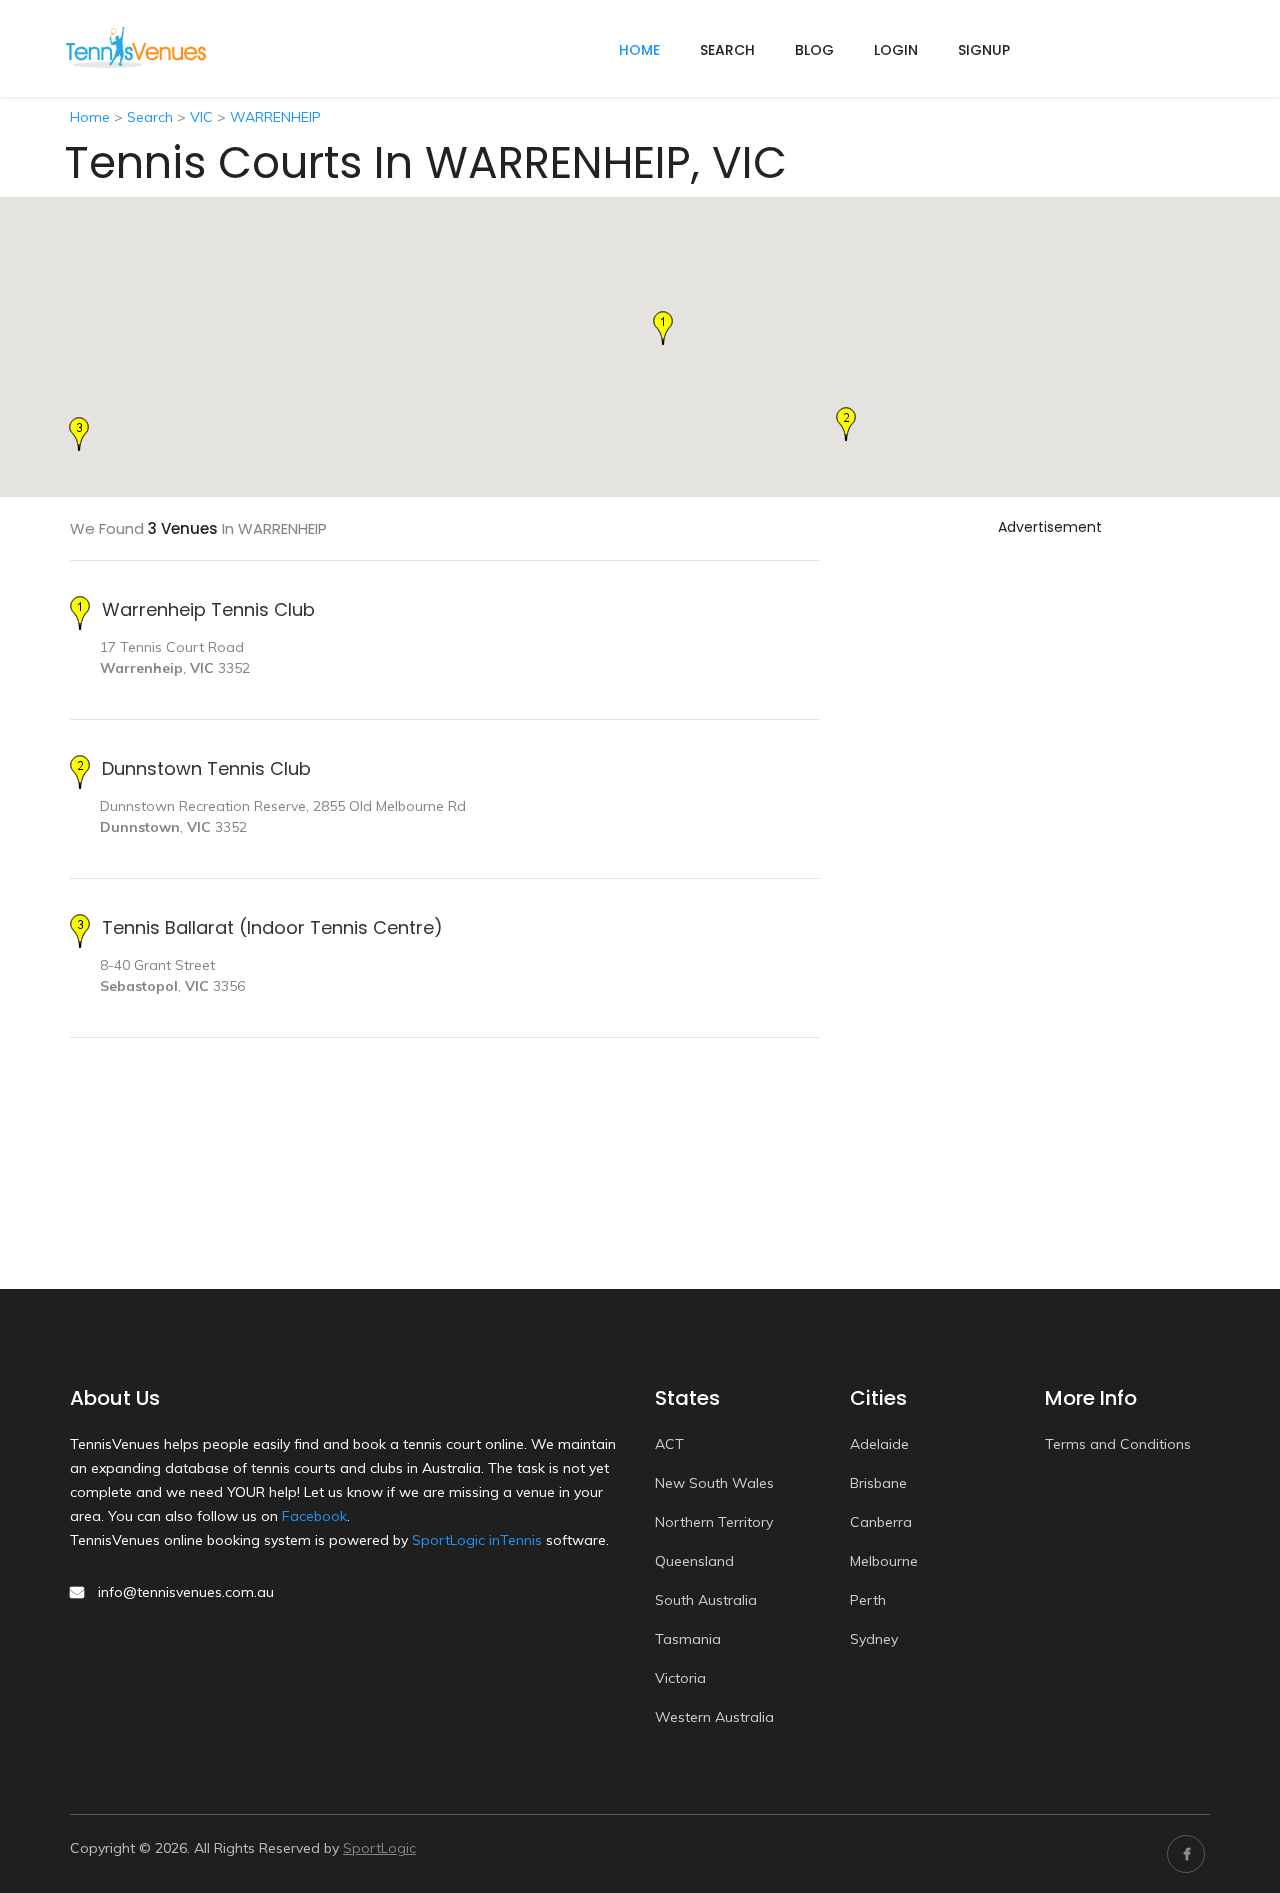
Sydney (874, 1639)
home (639, 50)
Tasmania (688, 1639)
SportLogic (379, 1848)
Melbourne (884, 1561)
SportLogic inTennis (477, 1540)
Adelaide (879, 1444)
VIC (201, 117)
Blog (814, 50)
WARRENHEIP (275, 117)
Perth (868, 1600)
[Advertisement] (1050, 843)
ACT (669, 1444)
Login (896, 50)
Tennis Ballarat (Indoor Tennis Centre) (272, 927)
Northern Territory (714, 1522)
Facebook (314, 1516)
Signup (984, 50)
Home (90, 117)
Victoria (680, 1678)
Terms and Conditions (1118, 1444)
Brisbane (878, 1483)
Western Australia (714, 1717)
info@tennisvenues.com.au (186, 1592)
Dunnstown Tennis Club (206, 768)
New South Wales (714, 1483)
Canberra (881, 1522)
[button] (663, 328)
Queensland (694, 1561)
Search (727, 50)
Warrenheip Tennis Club (208, 609)
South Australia (706, 1600)
